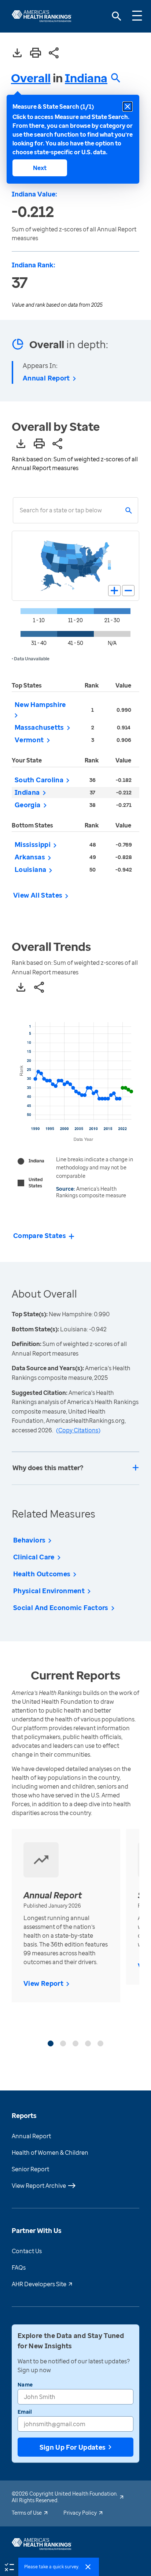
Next (40, 168)
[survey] (9, 2566)
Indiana (86, 78)
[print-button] (36, 53)
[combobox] (20, 510)
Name (25, 2384)
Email (25, 2412)
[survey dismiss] (88, 2567)
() (78, 1430)
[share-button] (54, 53)
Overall (31, 78)
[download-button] (17, 53)
